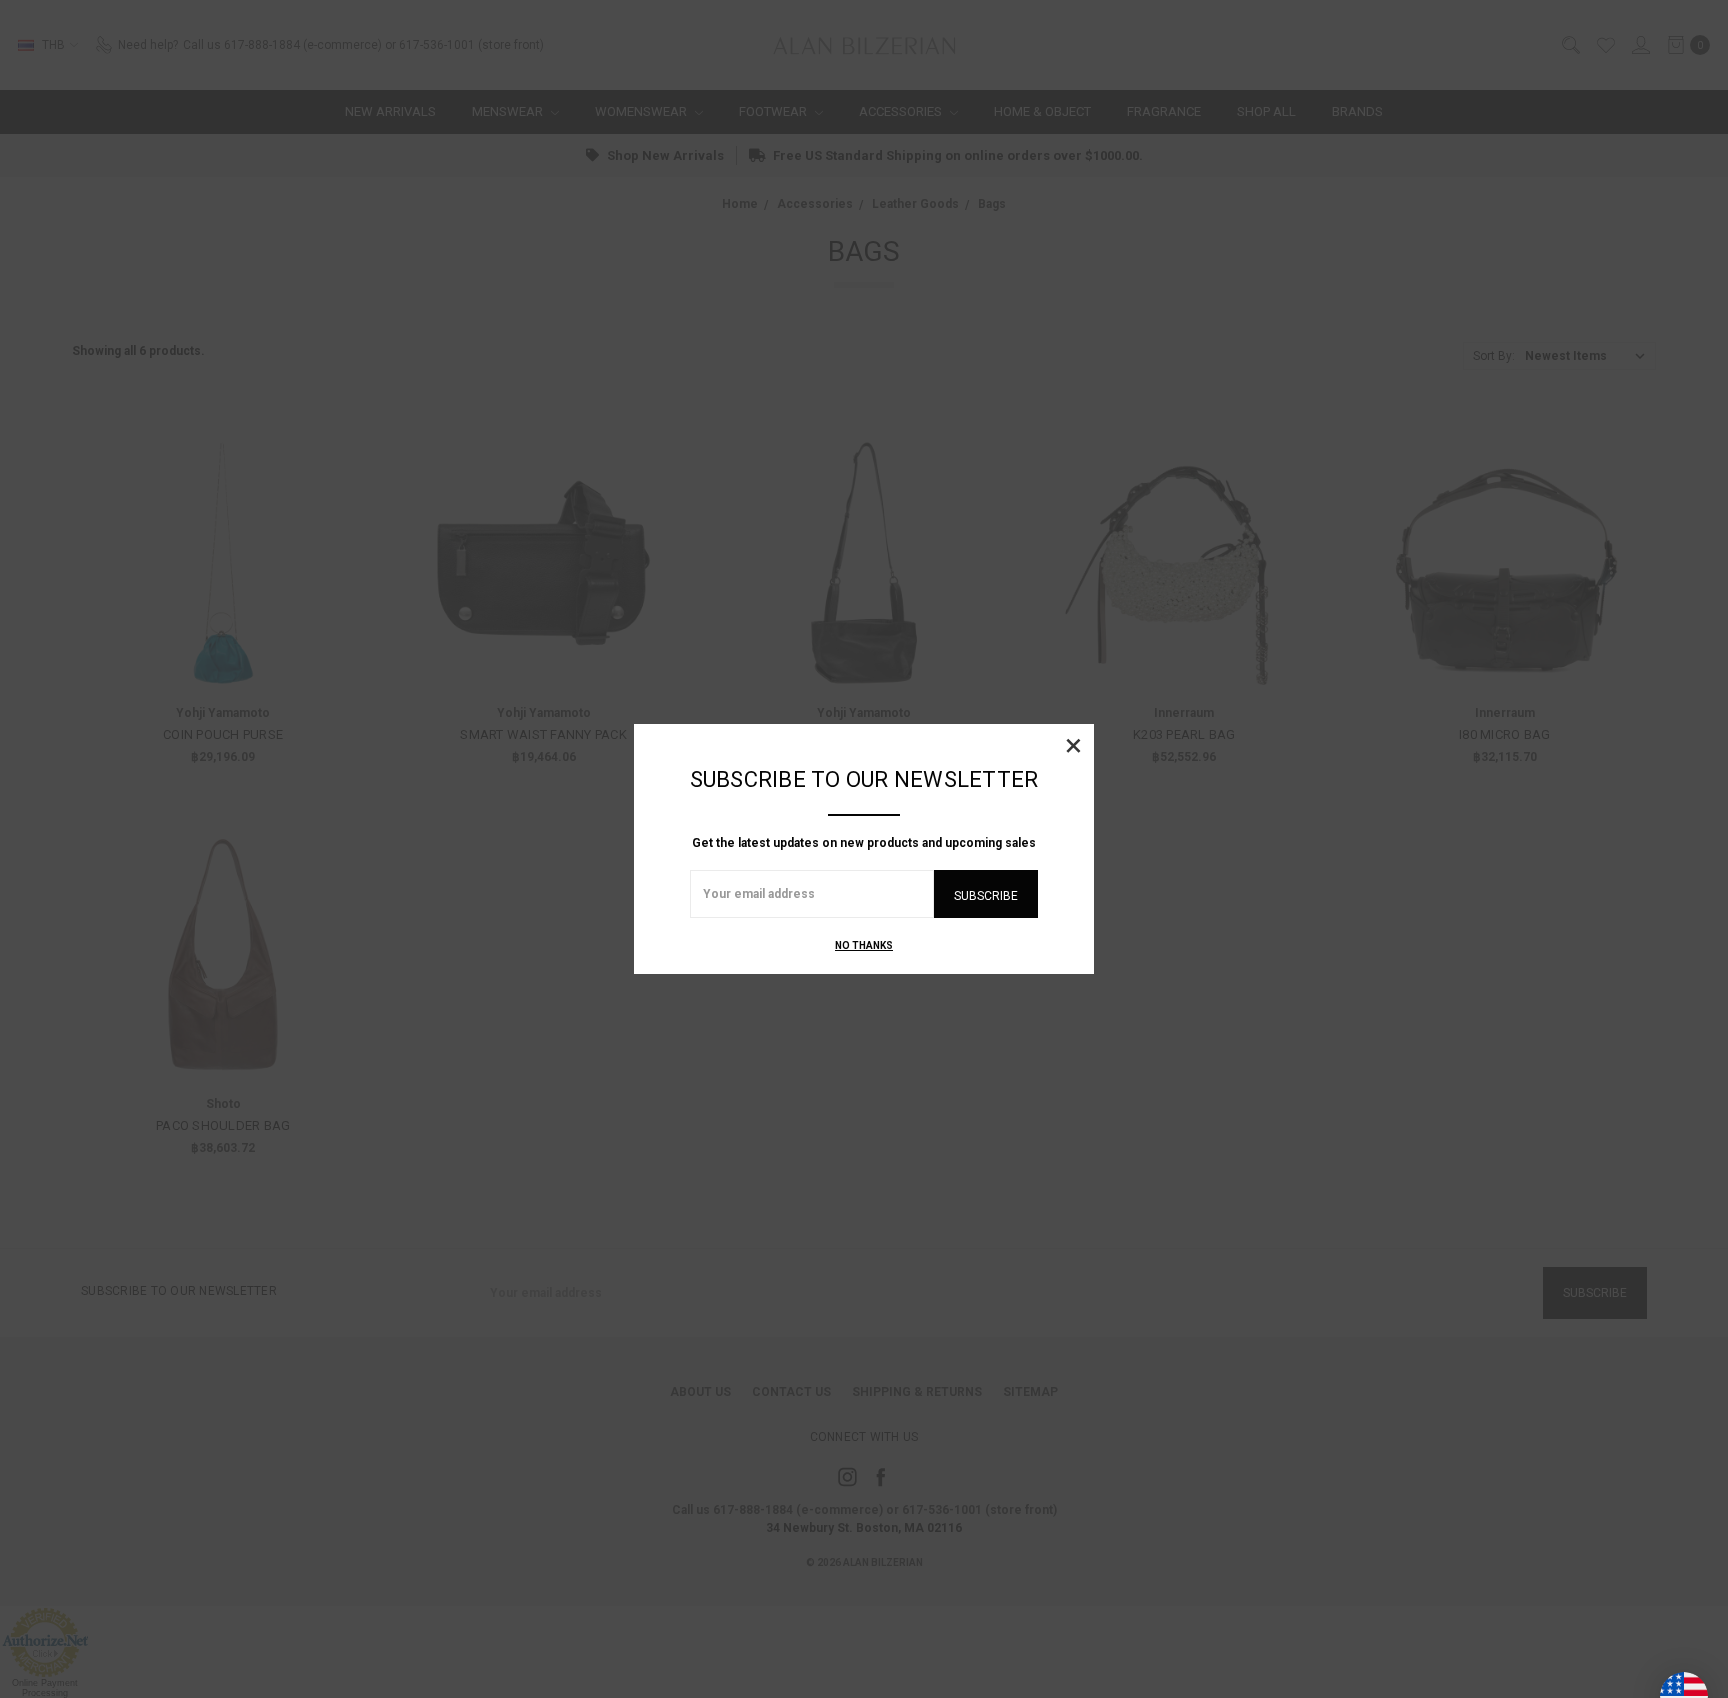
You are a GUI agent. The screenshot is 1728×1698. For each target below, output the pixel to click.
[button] (1073, 745)
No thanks (864, 945)
